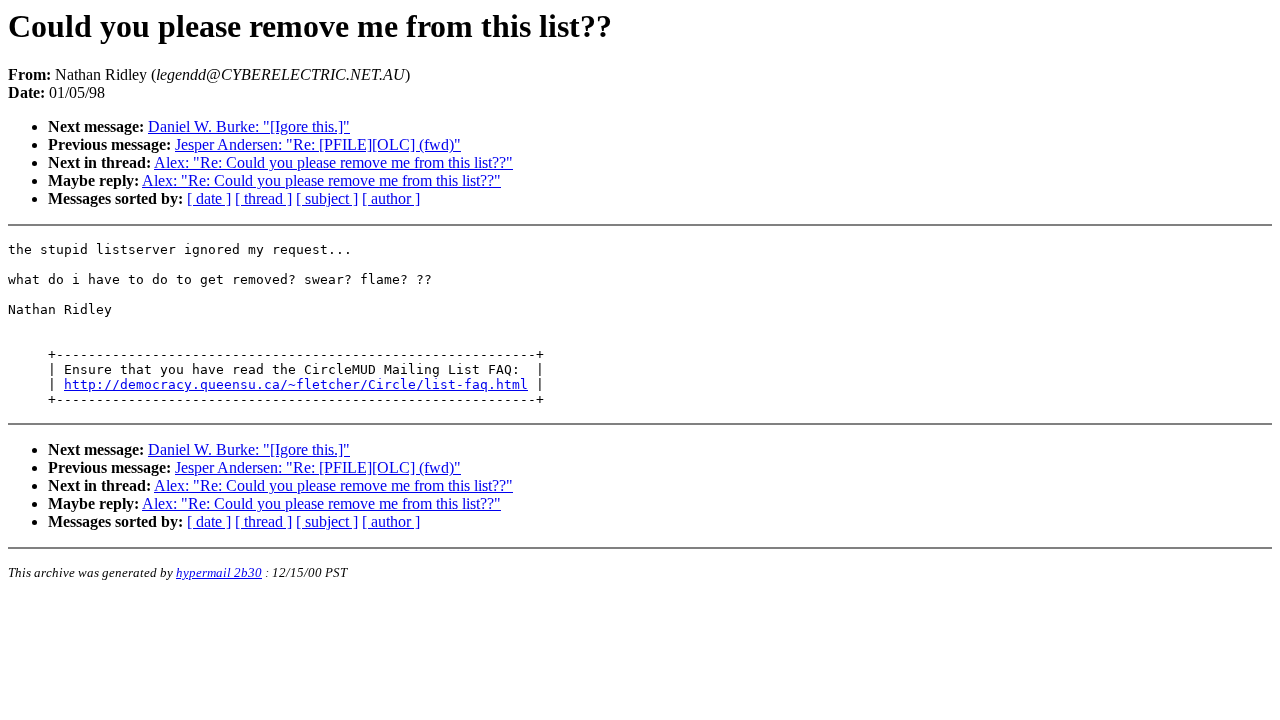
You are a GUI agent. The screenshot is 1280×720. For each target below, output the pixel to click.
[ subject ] (327, 198)
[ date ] (209, 198)
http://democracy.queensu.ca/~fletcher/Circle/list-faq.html (296, 384)
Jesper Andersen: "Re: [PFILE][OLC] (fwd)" (318, 144)
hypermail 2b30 (219, 572)
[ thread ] (263, 198)
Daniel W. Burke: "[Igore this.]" (249, 126)
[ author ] (391, 198)
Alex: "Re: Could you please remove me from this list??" (333, 162)
